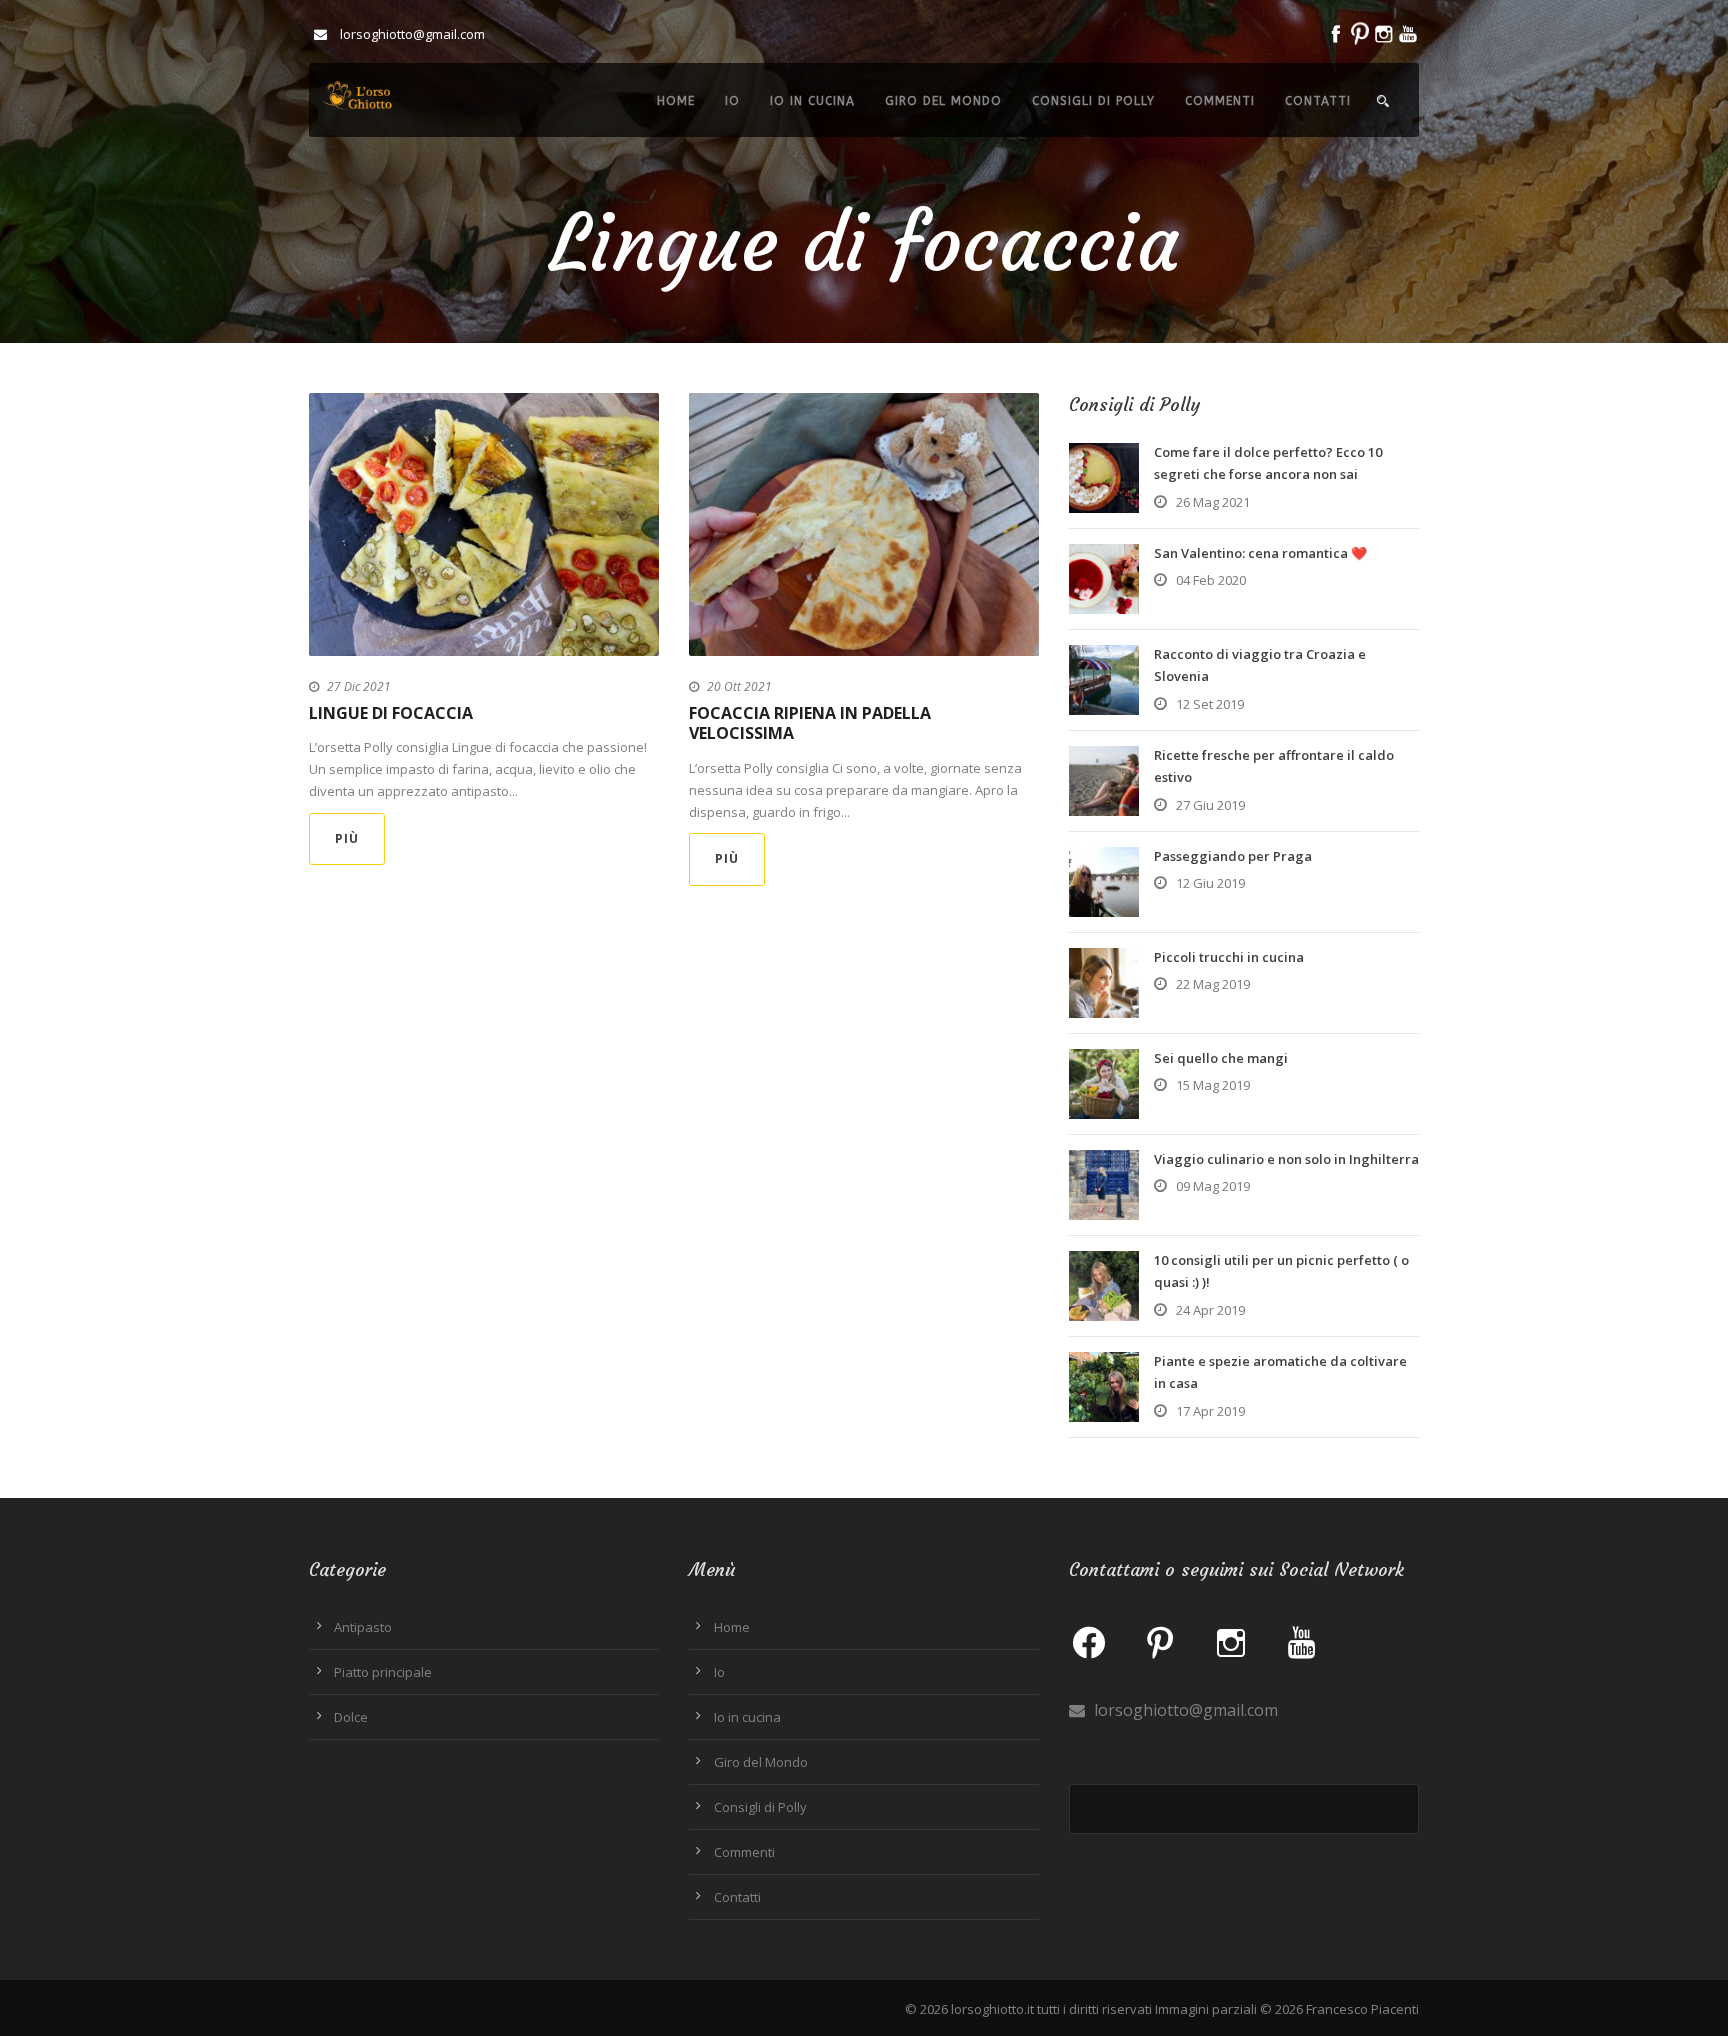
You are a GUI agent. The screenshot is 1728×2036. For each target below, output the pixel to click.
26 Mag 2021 (1213, 502)
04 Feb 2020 (1211, 580)
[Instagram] (1231, 1641)
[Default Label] (1160, 1641)
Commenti (1220, 101)
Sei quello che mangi (1221, 1058)
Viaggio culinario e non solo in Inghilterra (1286, 1159)
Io (732, 101)
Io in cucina (812, 101)
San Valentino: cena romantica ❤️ (1260, 553)
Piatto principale (383, 1672)
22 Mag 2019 (1213, 984)
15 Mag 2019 (1213, 1085)
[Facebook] (1089, 1641)
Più (347, 838)
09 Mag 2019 (1213, 1186)
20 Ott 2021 (739, 686)
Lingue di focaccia (391, 713)
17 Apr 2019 (1210, 1411)
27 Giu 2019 (1210, 805)
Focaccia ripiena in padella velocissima (810, 723)
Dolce (351, 1717)
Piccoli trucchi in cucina (1229, 957)
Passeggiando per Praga (1233, 856)
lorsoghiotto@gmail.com (1184, 1710)
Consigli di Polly (1093, 101)
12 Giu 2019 (1210, 883)
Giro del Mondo (943, 101)
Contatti (1318, 101)
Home (676, 101)
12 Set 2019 (1210, 704)
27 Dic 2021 (359, 686)
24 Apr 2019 (1210, 1310)
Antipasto (363, 1627)
